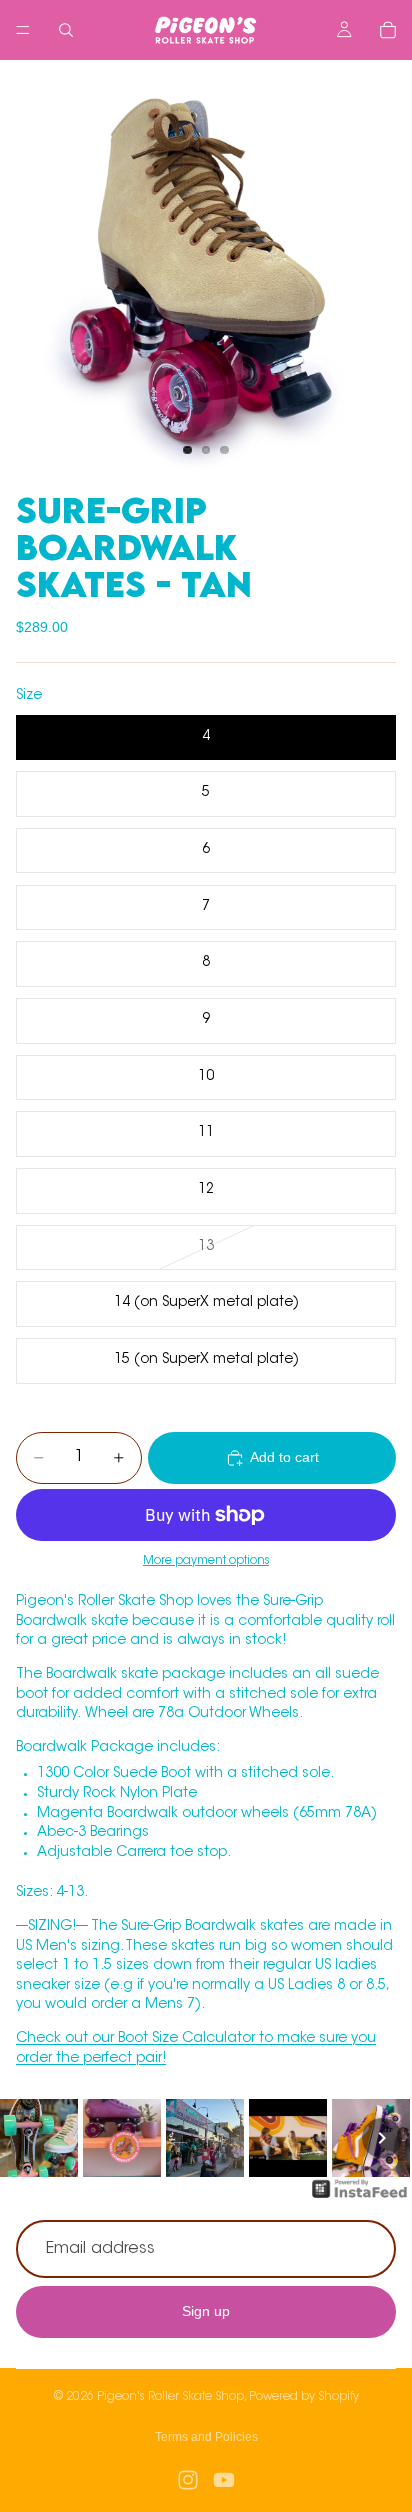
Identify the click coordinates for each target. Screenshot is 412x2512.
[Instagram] (188, 2480)
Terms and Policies (206, 2437)
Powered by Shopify (304, 2397)
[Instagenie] (360, 2199)
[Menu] (23, 30)
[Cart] (388, 30)
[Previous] (30, 2138)
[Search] (66, 30)
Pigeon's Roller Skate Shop (170, 2397)
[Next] (382, 2138)
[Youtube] (224, 2480)
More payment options (206, 1561)
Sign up (206, 2311)
